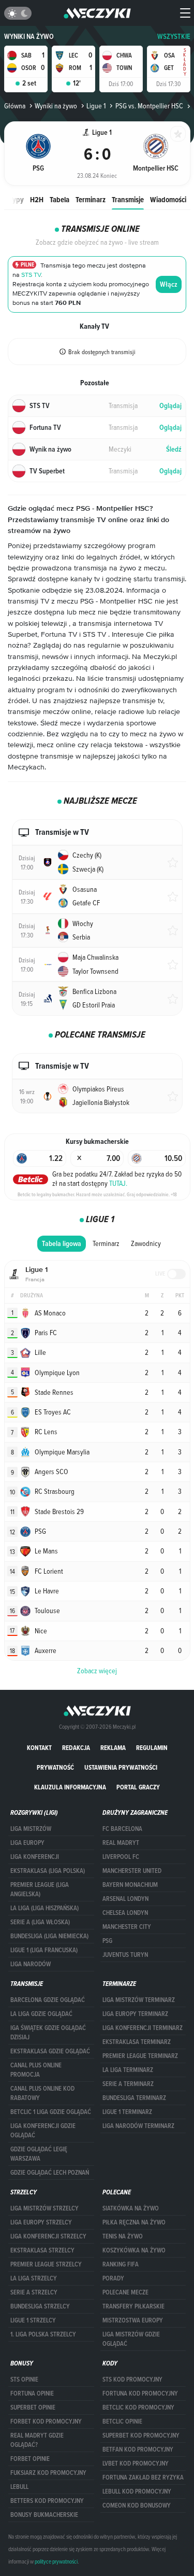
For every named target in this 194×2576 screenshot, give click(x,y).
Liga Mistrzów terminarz (139, 2000)
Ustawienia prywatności (121, 1767)
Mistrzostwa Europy (133, 2320)
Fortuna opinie (32, 2393)
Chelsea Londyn (125, 1913)
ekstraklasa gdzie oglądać (50, 2051)
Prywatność (55, 1767)
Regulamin (152, 1748)
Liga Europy (27, 1843)
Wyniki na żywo (29, 37)
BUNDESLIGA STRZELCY (40, 2306)
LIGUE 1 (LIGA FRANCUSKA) (44, 1950)
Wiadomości (168, 199)
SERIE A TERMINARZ (128, 2084)
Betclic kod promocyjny (138, 2407)
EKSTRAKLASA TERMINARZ (137, 2042)
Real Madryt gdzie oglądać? (37, 2440)
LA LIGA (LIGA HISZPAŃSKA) (44, 1908)
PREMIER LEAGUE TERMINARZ (140, 2056)
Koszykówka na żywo (134, 2250)
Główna (15, 106)
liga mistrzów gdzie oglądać (131, 2339)
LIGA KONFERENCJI (35, 1857)
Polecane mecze (125, 2292)
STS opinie (24, 2379)
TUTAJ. (118, 1183)
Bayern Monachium (130, 1885)
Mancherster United (132, 1871)
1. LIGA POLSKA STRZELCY (43, 2334)
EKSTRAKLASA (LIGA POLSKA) (48, 1871)
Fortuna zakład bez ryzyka (143, 2477)
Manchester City (127, 1927)
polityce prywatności (56, 2561)
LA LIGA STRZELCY (34, 2278)
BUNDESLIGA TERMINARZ (134, 2098)
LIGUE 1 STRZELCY (33, 2320)
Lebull (19, 2487)
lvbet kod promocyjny (136, 2463)
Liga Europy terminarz (135, 2014)
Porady (113, 2278)
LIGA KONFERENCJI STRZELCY (48, 2236)
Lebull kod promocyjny (137, 2491)
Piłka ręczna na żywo (134, 2222)
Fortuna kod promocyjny (140, 2393)
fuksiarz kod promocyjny (48, 2473)
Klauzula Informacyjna (70, 1787)
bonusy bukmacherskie (44, 2515)
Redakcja (76, 1748)
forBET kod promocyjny (46, 2421)
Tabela (59, 199)
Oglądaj (170, 406)
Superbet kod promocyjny (141, 2435)
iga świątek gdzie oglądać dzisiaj (48, 2033)
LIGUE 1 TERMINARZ (127, 2112)
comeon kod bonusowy (137, 2505)
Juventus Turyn (125, 1955)
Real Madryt (121, 1843)
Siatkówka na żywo (131, 2208)
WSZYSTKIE (174, 37)
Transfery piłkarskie (133, 2306)
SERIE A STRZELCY (34, 2292)
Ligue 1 (96, 106)
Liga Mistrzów (31, 1829)
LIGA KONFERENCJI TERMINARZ (143, 2028)
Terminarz (91, 199)
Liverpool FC (121, 1857)
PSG (107, 1941)
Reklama (113, 1748)
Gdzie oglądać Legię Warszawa (39, 2154)
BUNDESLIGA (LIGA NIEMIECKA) (49, 1936)
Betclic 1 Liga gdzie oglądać (51, 2112)
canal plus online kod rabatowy (42, 2093)
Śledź (174, 449)
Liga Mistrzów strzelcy (44, 2208)
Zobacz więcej (97, 1671)
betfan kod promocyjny (138, 2449)
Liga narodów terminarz (138, 2126)
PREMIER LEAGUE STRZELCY (46, 2264)
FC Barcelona (122, 1829)
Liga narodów (31, 1964)
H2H (37, 199)
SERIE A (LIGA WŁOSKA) (40, 1922)
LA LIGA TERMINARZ (128, 2070)
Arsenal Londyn (125, 1899)
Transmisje (128, 199)
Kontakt (39, 1748)
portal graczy (138, 1787)
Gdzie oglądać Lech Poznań (50, 2173)
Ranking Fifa (121, 2264)
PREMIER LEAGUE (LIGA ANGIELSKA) (40, 1889)
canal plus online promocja (36, 2070)
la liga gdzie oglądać (41, 2014)
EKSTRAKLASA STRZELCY (42, 2250)
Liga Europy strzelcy (41, 2222)
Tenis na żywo (123, 2236)
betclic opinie (122, 2421)
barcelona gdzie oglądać (48, 2000)
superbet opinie (33, 2407)
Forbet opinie (30, 2459)
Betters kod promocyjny (47, 2501)
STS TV (31, 275)
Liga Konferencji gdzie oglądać (43, 2131)
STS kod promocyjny (132, 2379)
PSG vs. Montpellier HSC (149, 106)
